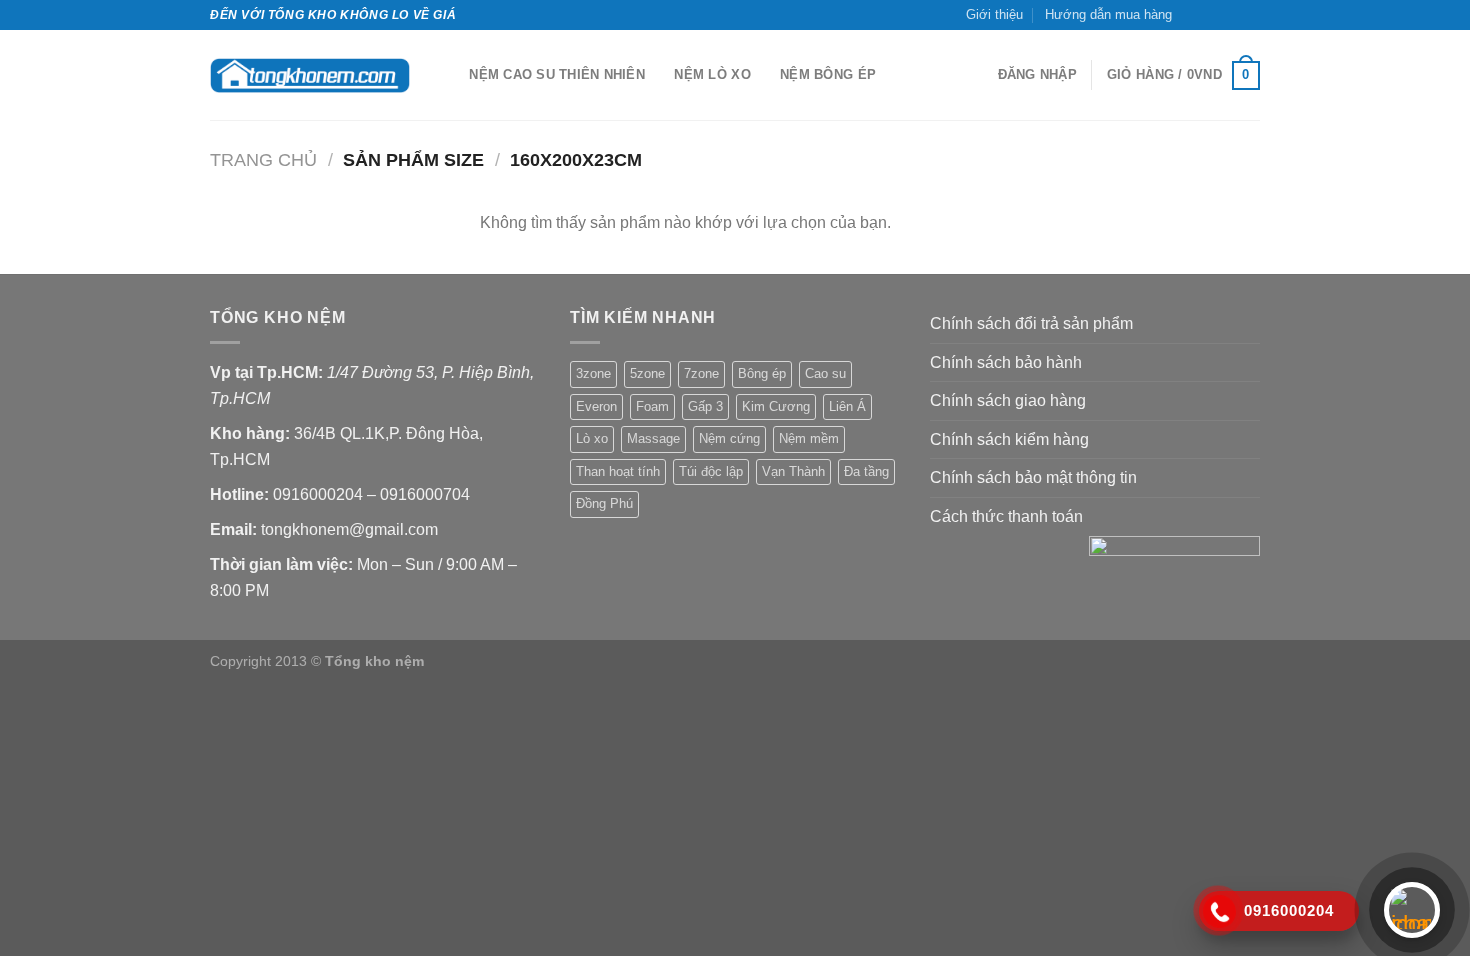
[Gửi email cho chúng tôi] (1231, 15)
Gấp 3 (705, 406)
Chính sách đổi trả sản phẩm (1031, 323)
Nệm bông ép (828, 74)
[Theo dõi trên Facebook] (1193, 15)
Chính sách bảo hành (1006, 362)
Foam (652, 406)
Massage (653, 438)
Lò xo (592, 438)
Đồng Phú (604, 503)
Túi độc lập (711, 471)
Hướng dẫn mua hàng (1108, 14)
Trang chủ (263, 159)
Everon (596, 406)
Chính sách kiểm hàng (1009, 439)
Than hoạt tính (618, 471)
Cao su (825, 373)
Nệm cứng (729, 438)
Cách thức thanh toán (1006, 516)
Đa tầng (866, 471)
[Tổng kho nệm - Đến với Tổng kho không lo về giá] (310, 75)
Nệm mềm (809, 438)
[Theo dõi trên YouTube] (1250, 15)
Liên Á (847, 406)
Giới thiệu (994, 14)
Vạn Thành (793, 471)
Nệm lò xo (712, 74)
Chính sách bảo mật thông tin (1033, 477)
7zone (701, 373)
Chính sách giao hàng (1008, 400)
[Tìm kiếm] (447, 75)
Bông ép (762, 373)
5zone (647, 373)
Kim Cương (776, 406)
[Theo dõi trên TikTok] (1212, 15)
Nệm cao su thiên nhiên (557, 74)
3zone (593, 373)
